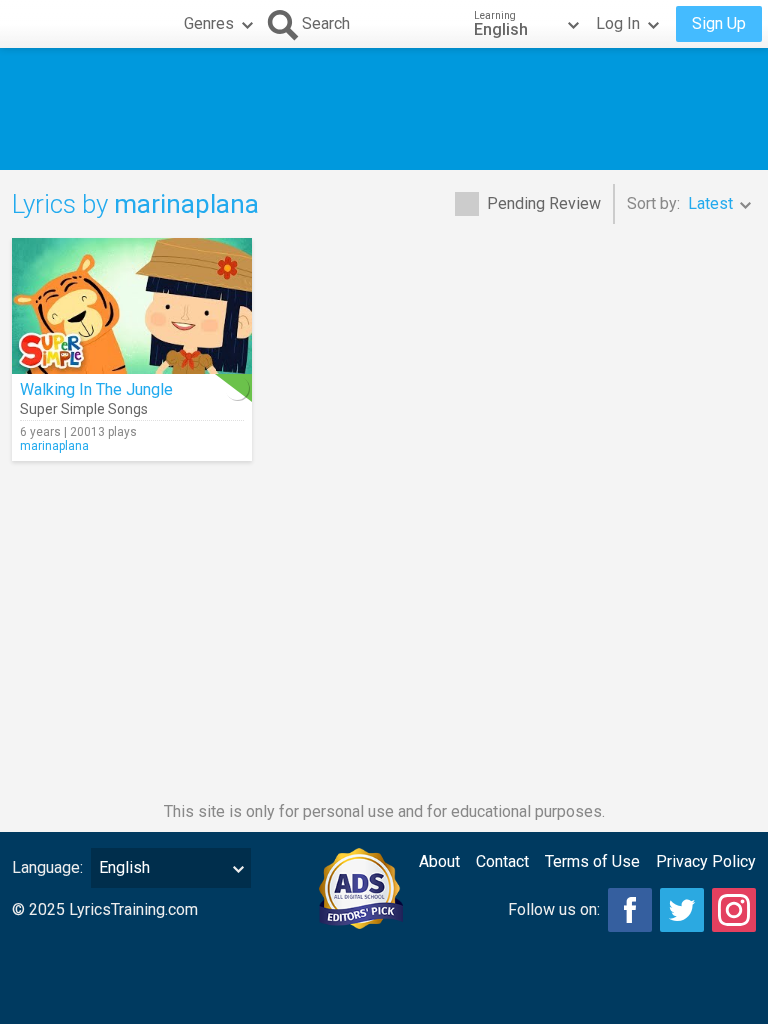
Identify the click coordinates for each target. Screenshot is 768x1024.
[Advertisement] (384, 109)
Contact (502, 861)
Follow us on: (554, 909)
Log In (618, 23)
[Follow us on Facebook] (630, 910)
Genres (209, 23)
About (439, 861)
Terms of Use (592, 861)
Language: (47, 867)
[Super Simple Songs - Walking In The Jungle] (132, 306)
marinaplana (54, 446)
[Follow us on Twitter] (682, 910)
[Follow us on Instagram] (734, 910)
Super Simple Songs (84, 409)
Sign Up (719, 23)
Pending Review (544, 203)
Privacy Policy (706, 861)
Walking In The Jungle (96, 389)
